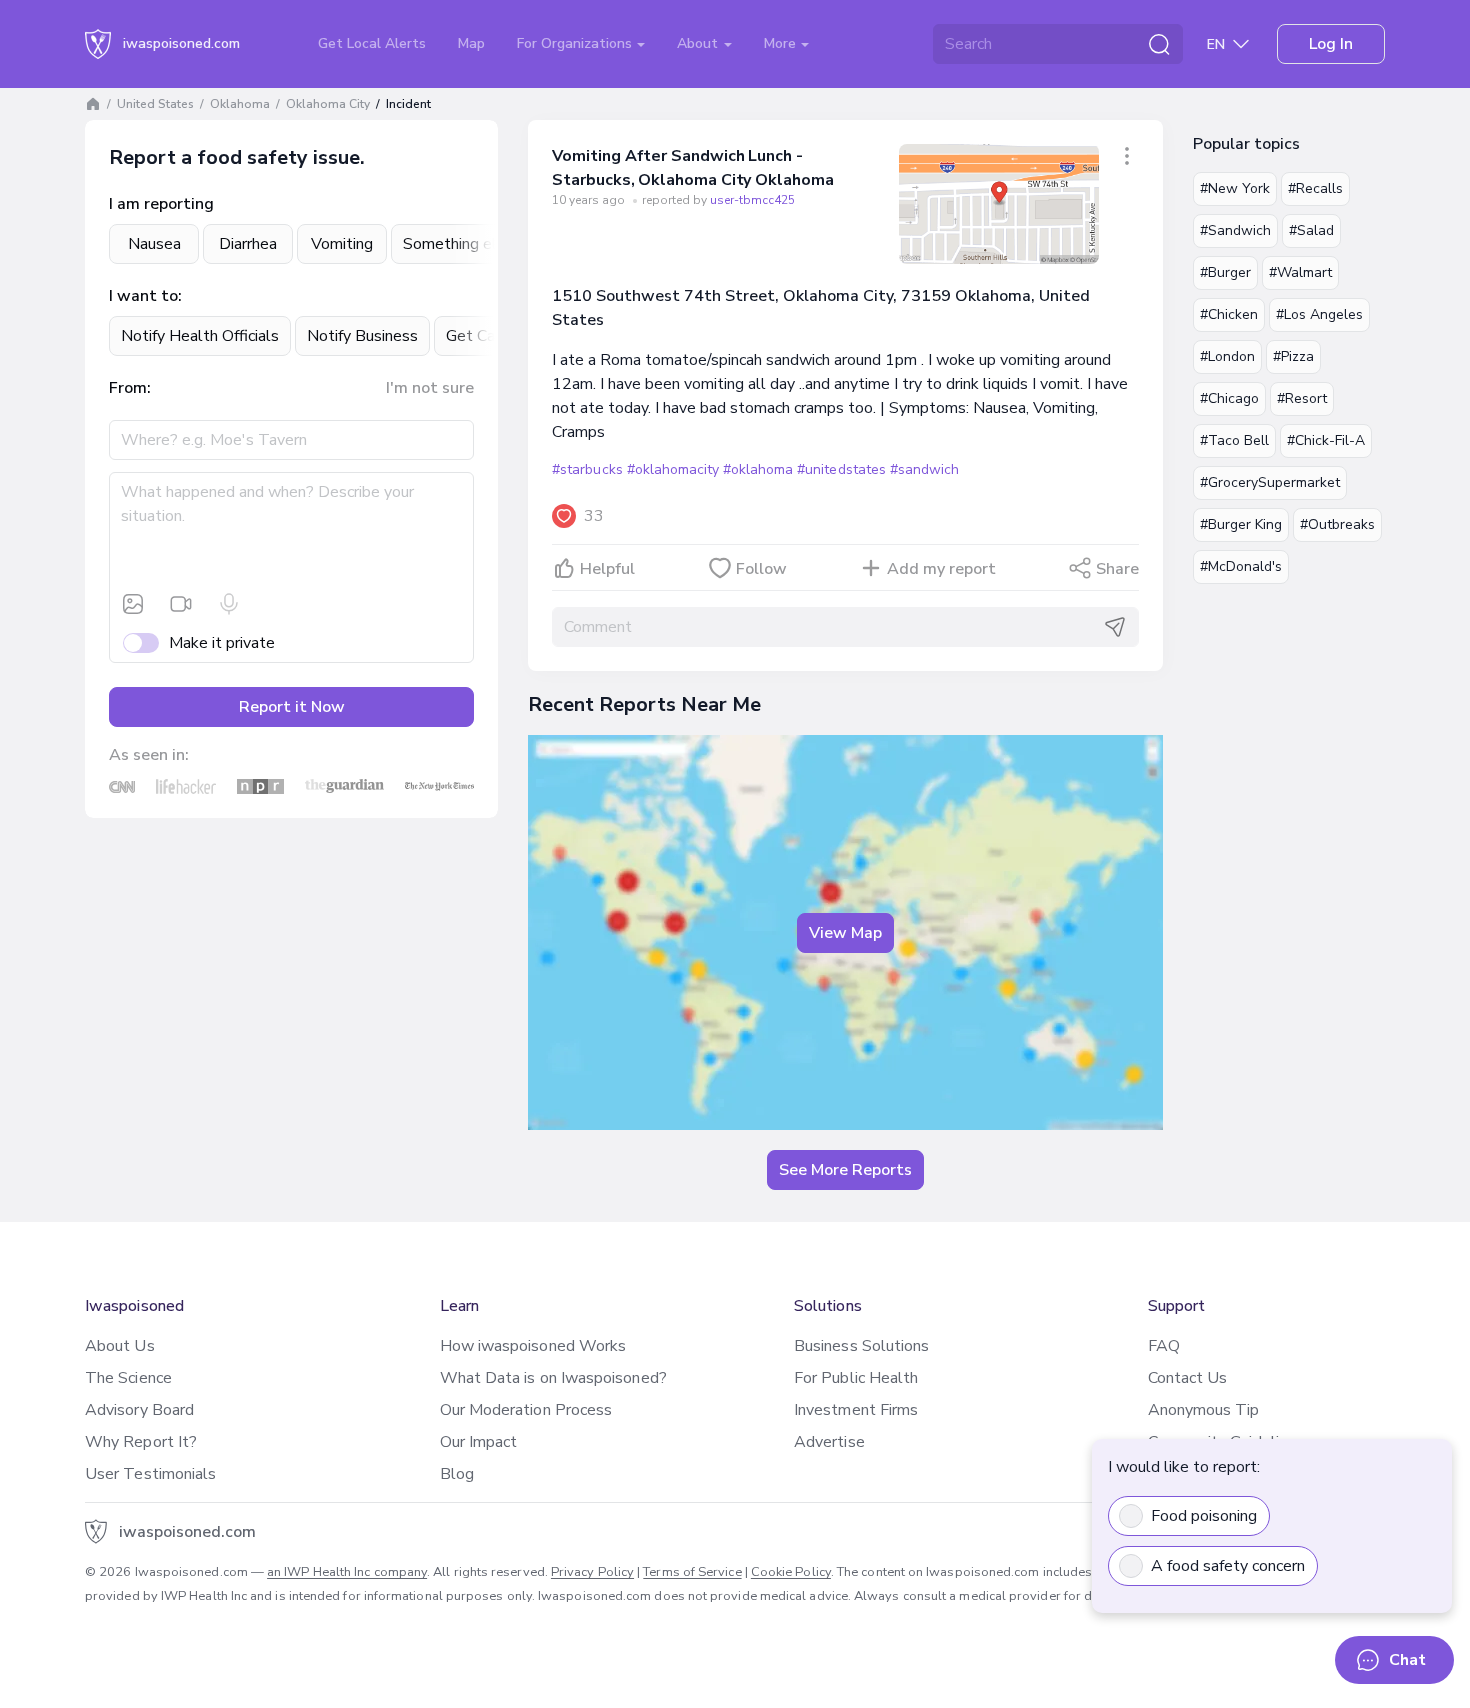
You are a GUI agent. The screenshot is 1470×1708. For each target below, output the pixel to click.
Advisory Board (139, 1410)
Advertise (829, 1442)
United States (155, 104)
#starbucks (587, 469)
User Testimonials (150, 1474)
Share (1117, 569)
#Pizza (1293, 356)
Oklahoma (240, 104)
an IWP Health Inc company (347, 1572)
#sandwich (924, 469)
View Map (845, 933)
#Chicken (1229, 314)
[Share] (1127, 156)
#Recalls (1315, 188)
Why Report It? (141, 1442)
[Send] (1115, 627)
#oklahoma (758, 469)
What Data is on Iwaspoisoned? (553, 1378)
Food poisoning (1204, 1516)
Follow (761, 569)
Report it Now (292, 707)
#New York (1235, 188)
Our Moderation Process (526, 1410)
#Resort (1302, 398)
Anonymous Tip (1204, 1410)
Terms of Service (692, 1572)
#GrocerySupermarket (1270, 482)
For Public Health (856, 1378)
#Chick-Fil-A (1326, 440)
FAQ (1164, 1346)
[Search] (1159, 44)
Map (471, 43)
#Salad (1311, 230)
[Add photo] (133, 604)
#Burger (1225, 272)
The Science (128, 1378)
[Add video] (181, 604)
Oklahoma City (328, 104)
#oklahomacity (673, 469)
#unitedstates (841, 469)
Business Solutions (861, 1346)
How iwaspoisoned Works (533, 1346)
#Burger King (1241, 524)
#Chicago (1229, 398)
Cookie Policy (791, 1572)
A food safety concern (1228, 1566)
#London (1227, 356)
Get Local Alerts (372, 43)
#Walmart (1300, 272)
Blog (457, 1474)
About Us (120, 1346)
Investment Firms (856, 1410)
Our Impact (479, 1442)
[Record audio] (229, 604)
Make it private (222, 643)
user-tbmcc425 (752, 200)
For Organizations (576, 43)
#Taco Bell (1234, 440)
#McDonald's (1241, 566)
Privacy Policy (592, 1572)
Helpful (607, 569)
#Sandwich (1235, 230)
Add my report (941, 569)
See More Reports (845, 1170)
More (782, 43)
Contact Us (1188, 1378)
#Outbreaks (1337, 524)
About (699, 43)
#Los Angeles (1319, 314)
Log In (1331, 44)
